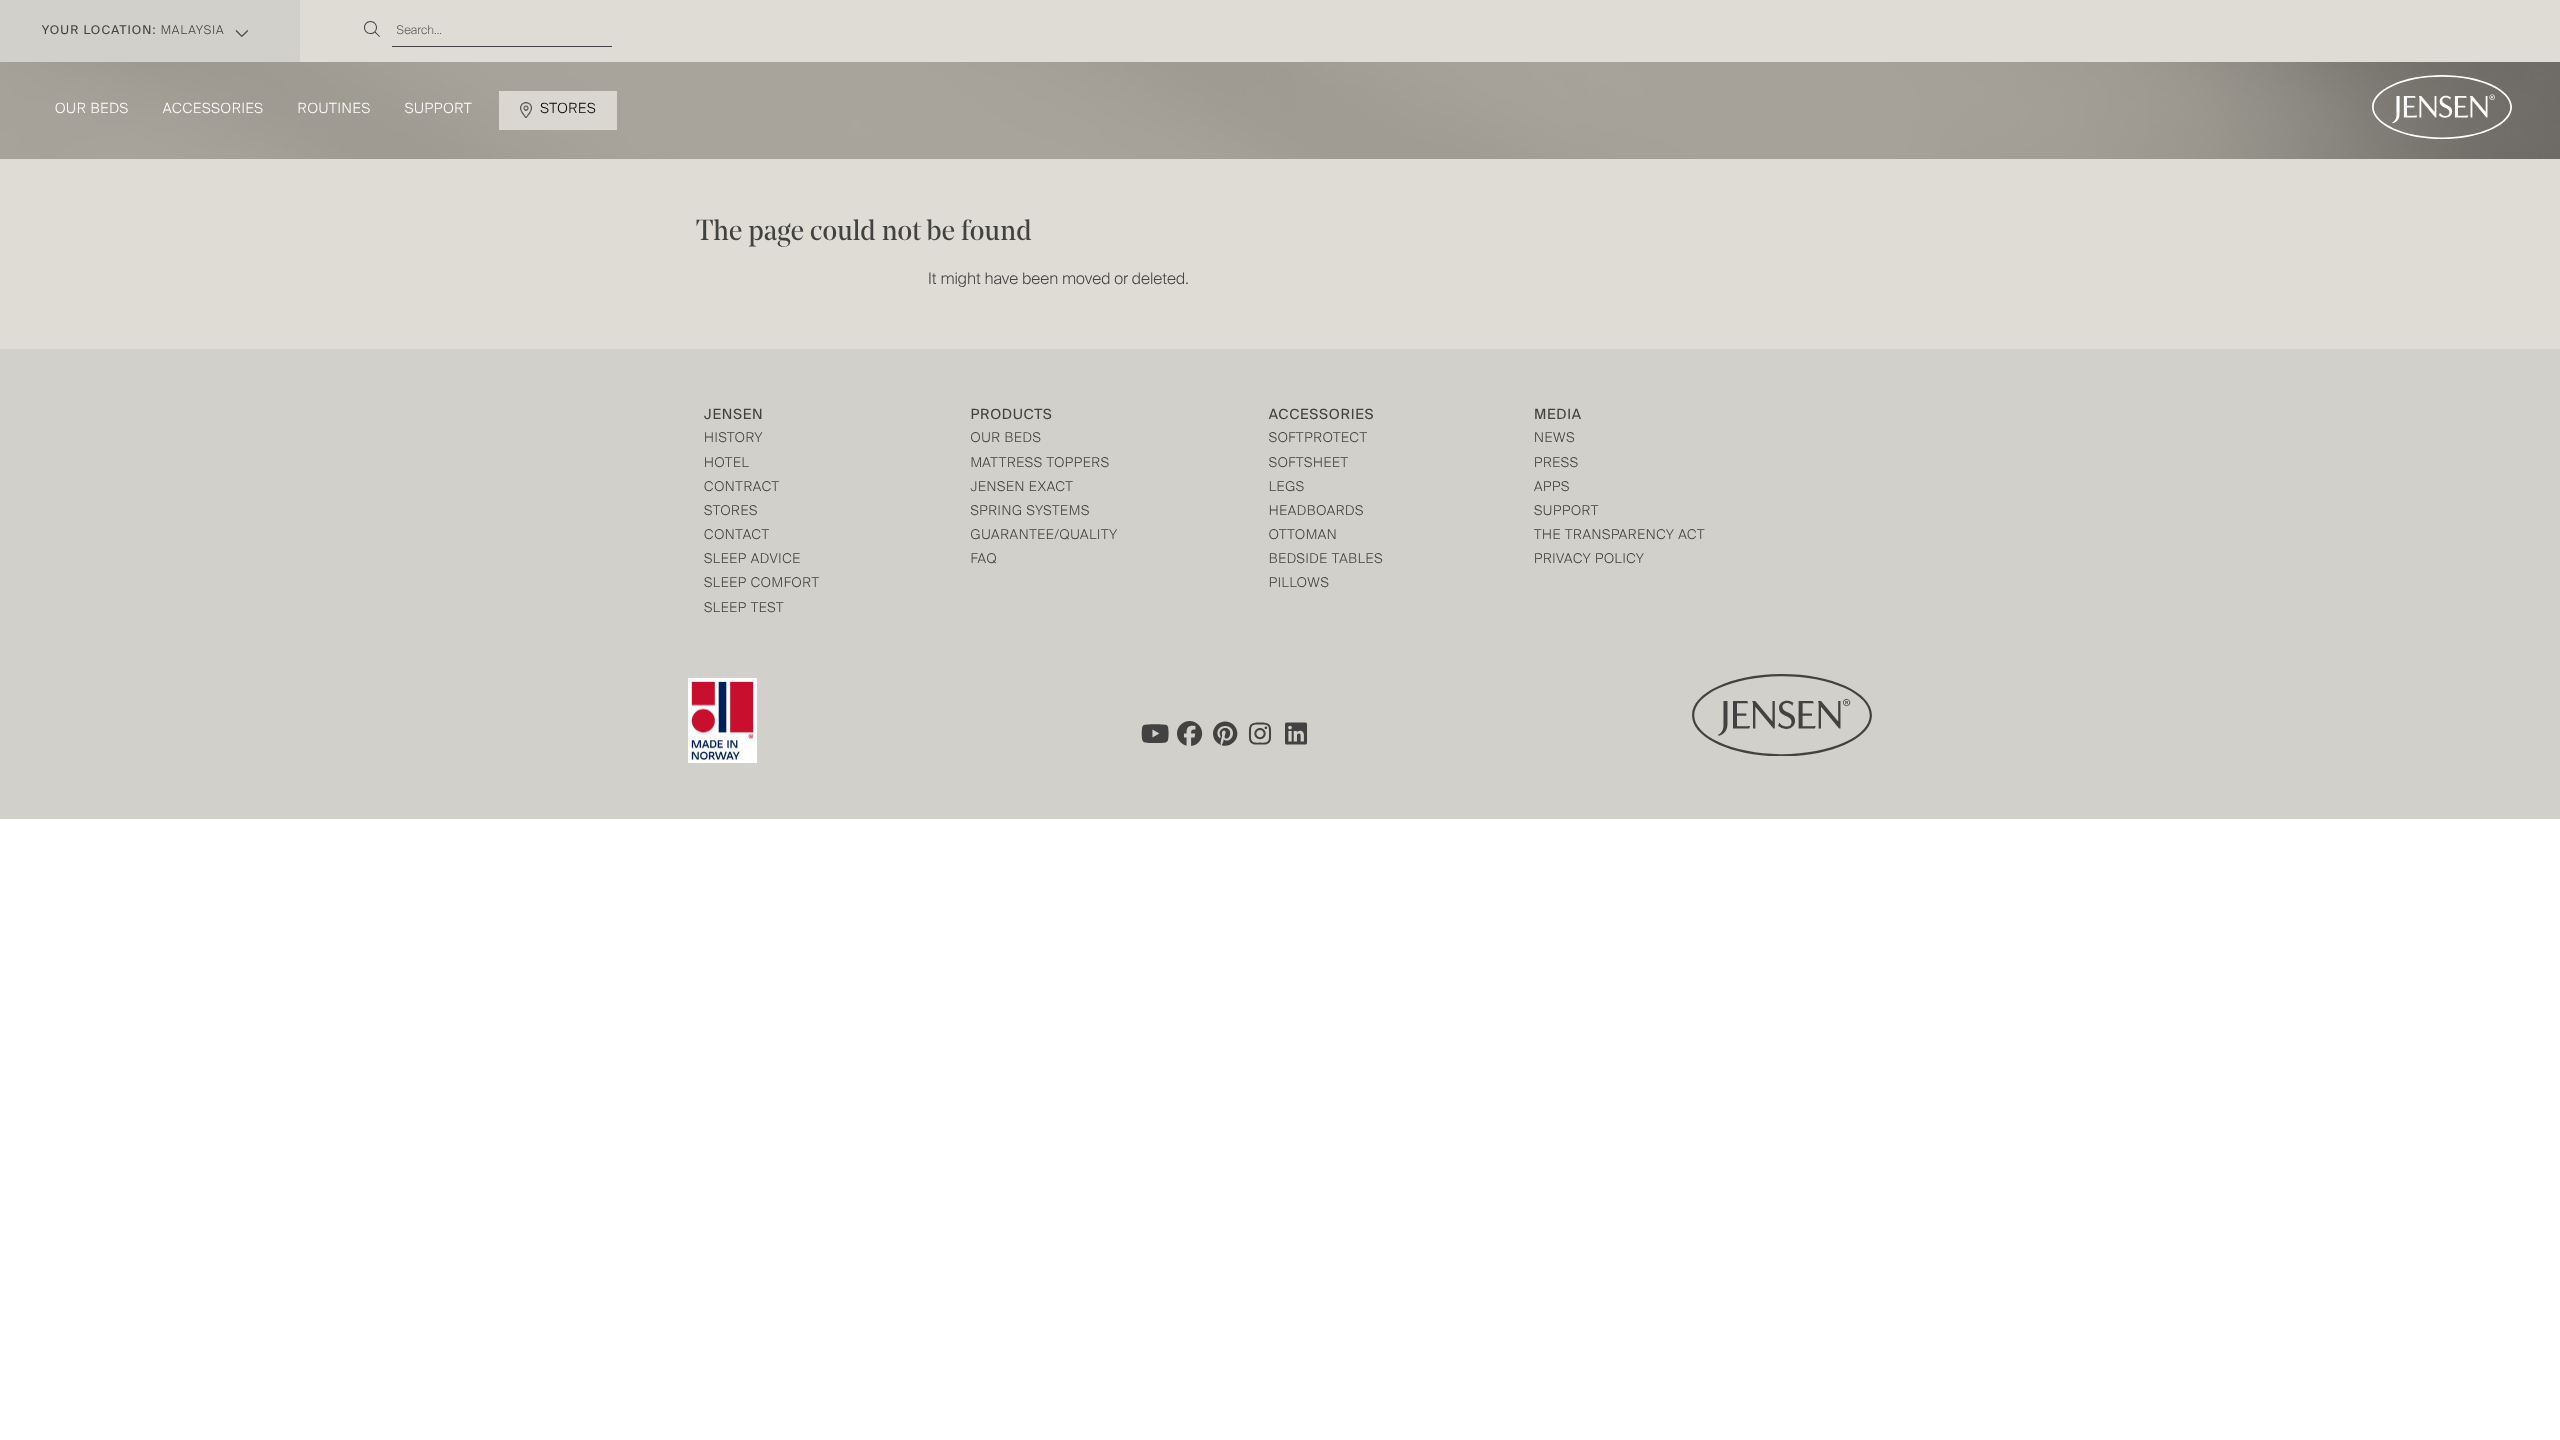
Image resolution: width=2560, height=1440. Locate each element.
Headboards (1316, 512)
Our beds (92, 110)
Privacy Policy (1589, 560)
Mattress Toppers (1039, 464)
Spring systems (1029, 512)
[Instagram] (1261, 733)
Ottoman (1303, 536)
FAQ (983, 560)
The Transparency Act (1619, 536)
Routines (334, 110)
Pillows (1299, 584)
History (733, 439)
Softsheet (1309, 464)
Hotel (726, 464)
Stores (568, 110)
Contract (742, 488)
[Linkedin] (1297, 733)
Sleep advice (752, 560)
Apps (1552, 488)
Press (1556, 464)
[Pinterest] (1225, 733)
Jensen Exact (1021, 488)
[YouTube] (1153, 733)
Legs (1287, 488)
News (1554, 439)
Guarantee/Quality (1043, 536)
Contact (737, 536)
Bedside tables (1326, 560)
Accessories (213, 110)
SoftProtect (1318, 439)
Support (439, 110)
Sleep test (744, 609)
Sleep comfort (762, 584)
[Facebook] (1189, 733)
